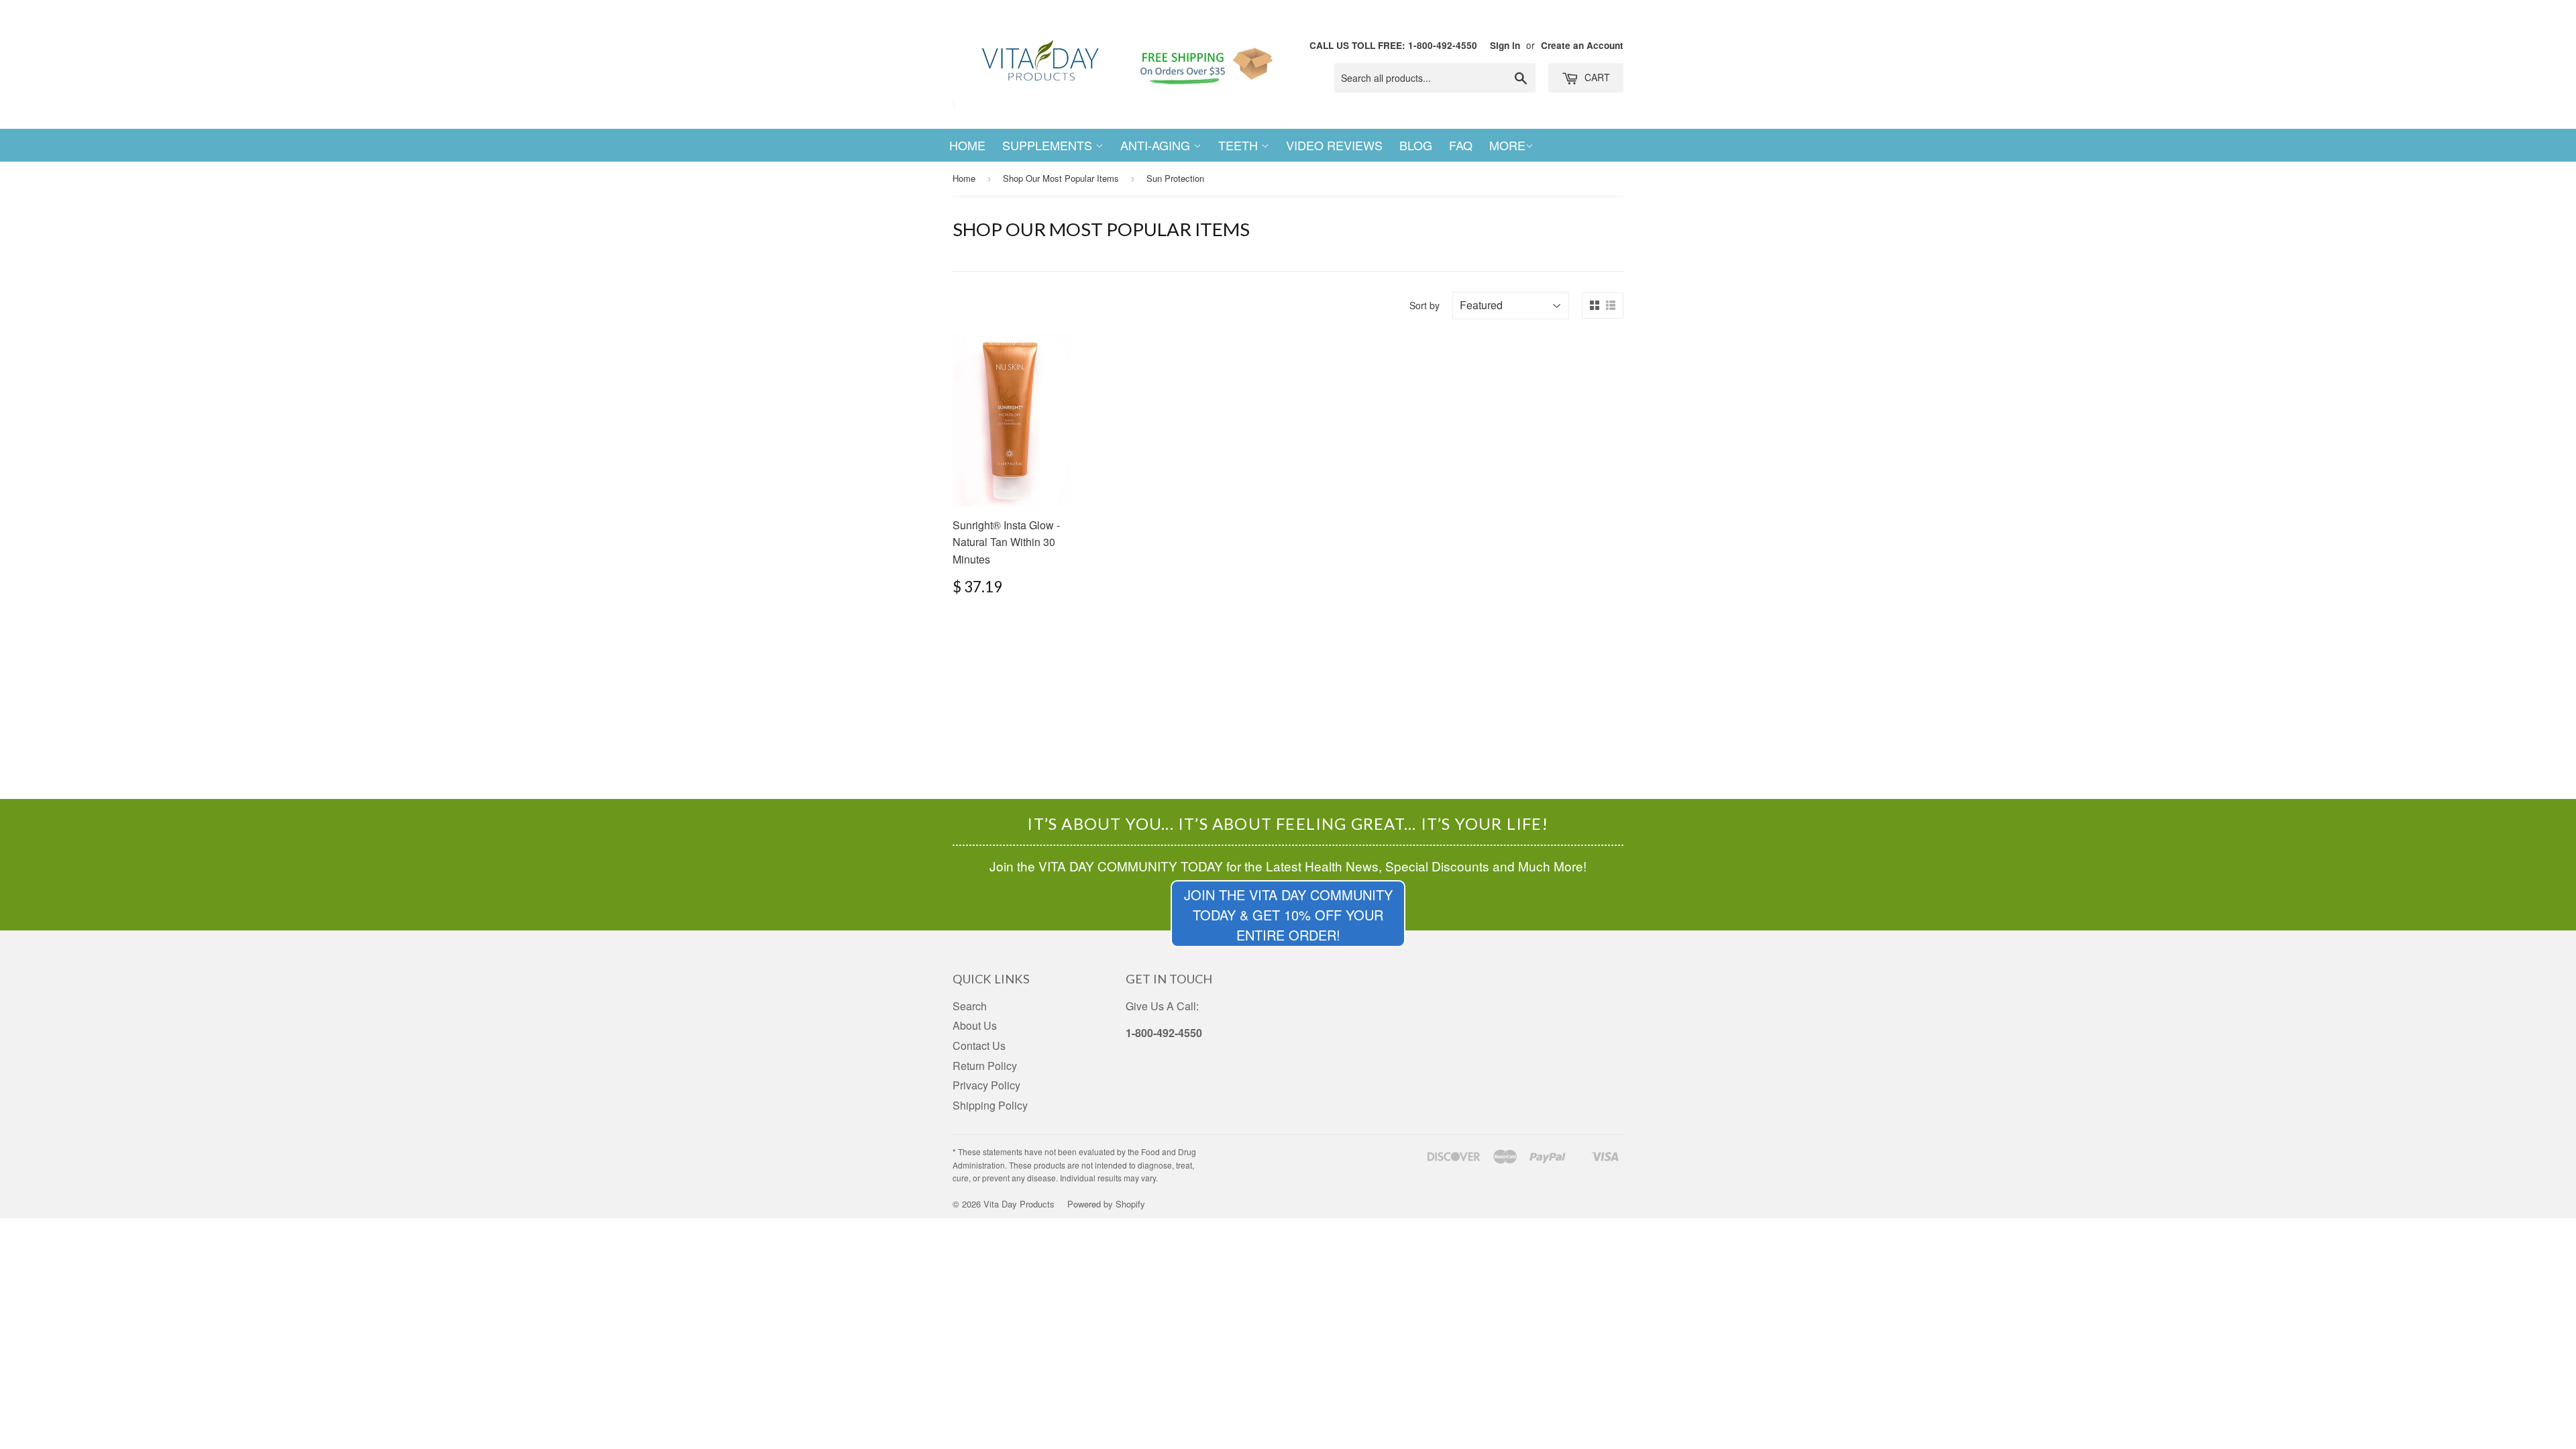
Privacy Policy (986, 1085)
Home (967, 145)
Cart (1596, 77)
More (1507, 145)
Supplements (1049, 145)
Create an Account (1582, 45)
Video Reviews (1334, 145)
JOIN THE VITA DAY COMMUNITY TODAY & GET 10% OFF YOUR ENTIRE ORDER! (1288, 915)
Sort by (1425, 305)
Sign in (1505, 45)
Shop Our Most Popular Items (1061, 178)
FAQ (1461, 145)
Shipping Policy (990, 1105)
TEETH (1240, 145)
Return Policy (985, 1066)
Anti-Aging (1157, 145)
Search (970, 1006)
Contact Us (979, 1045)
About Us (975, 1025)
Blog (1416, 145)
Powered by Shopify (1106, 1204)
